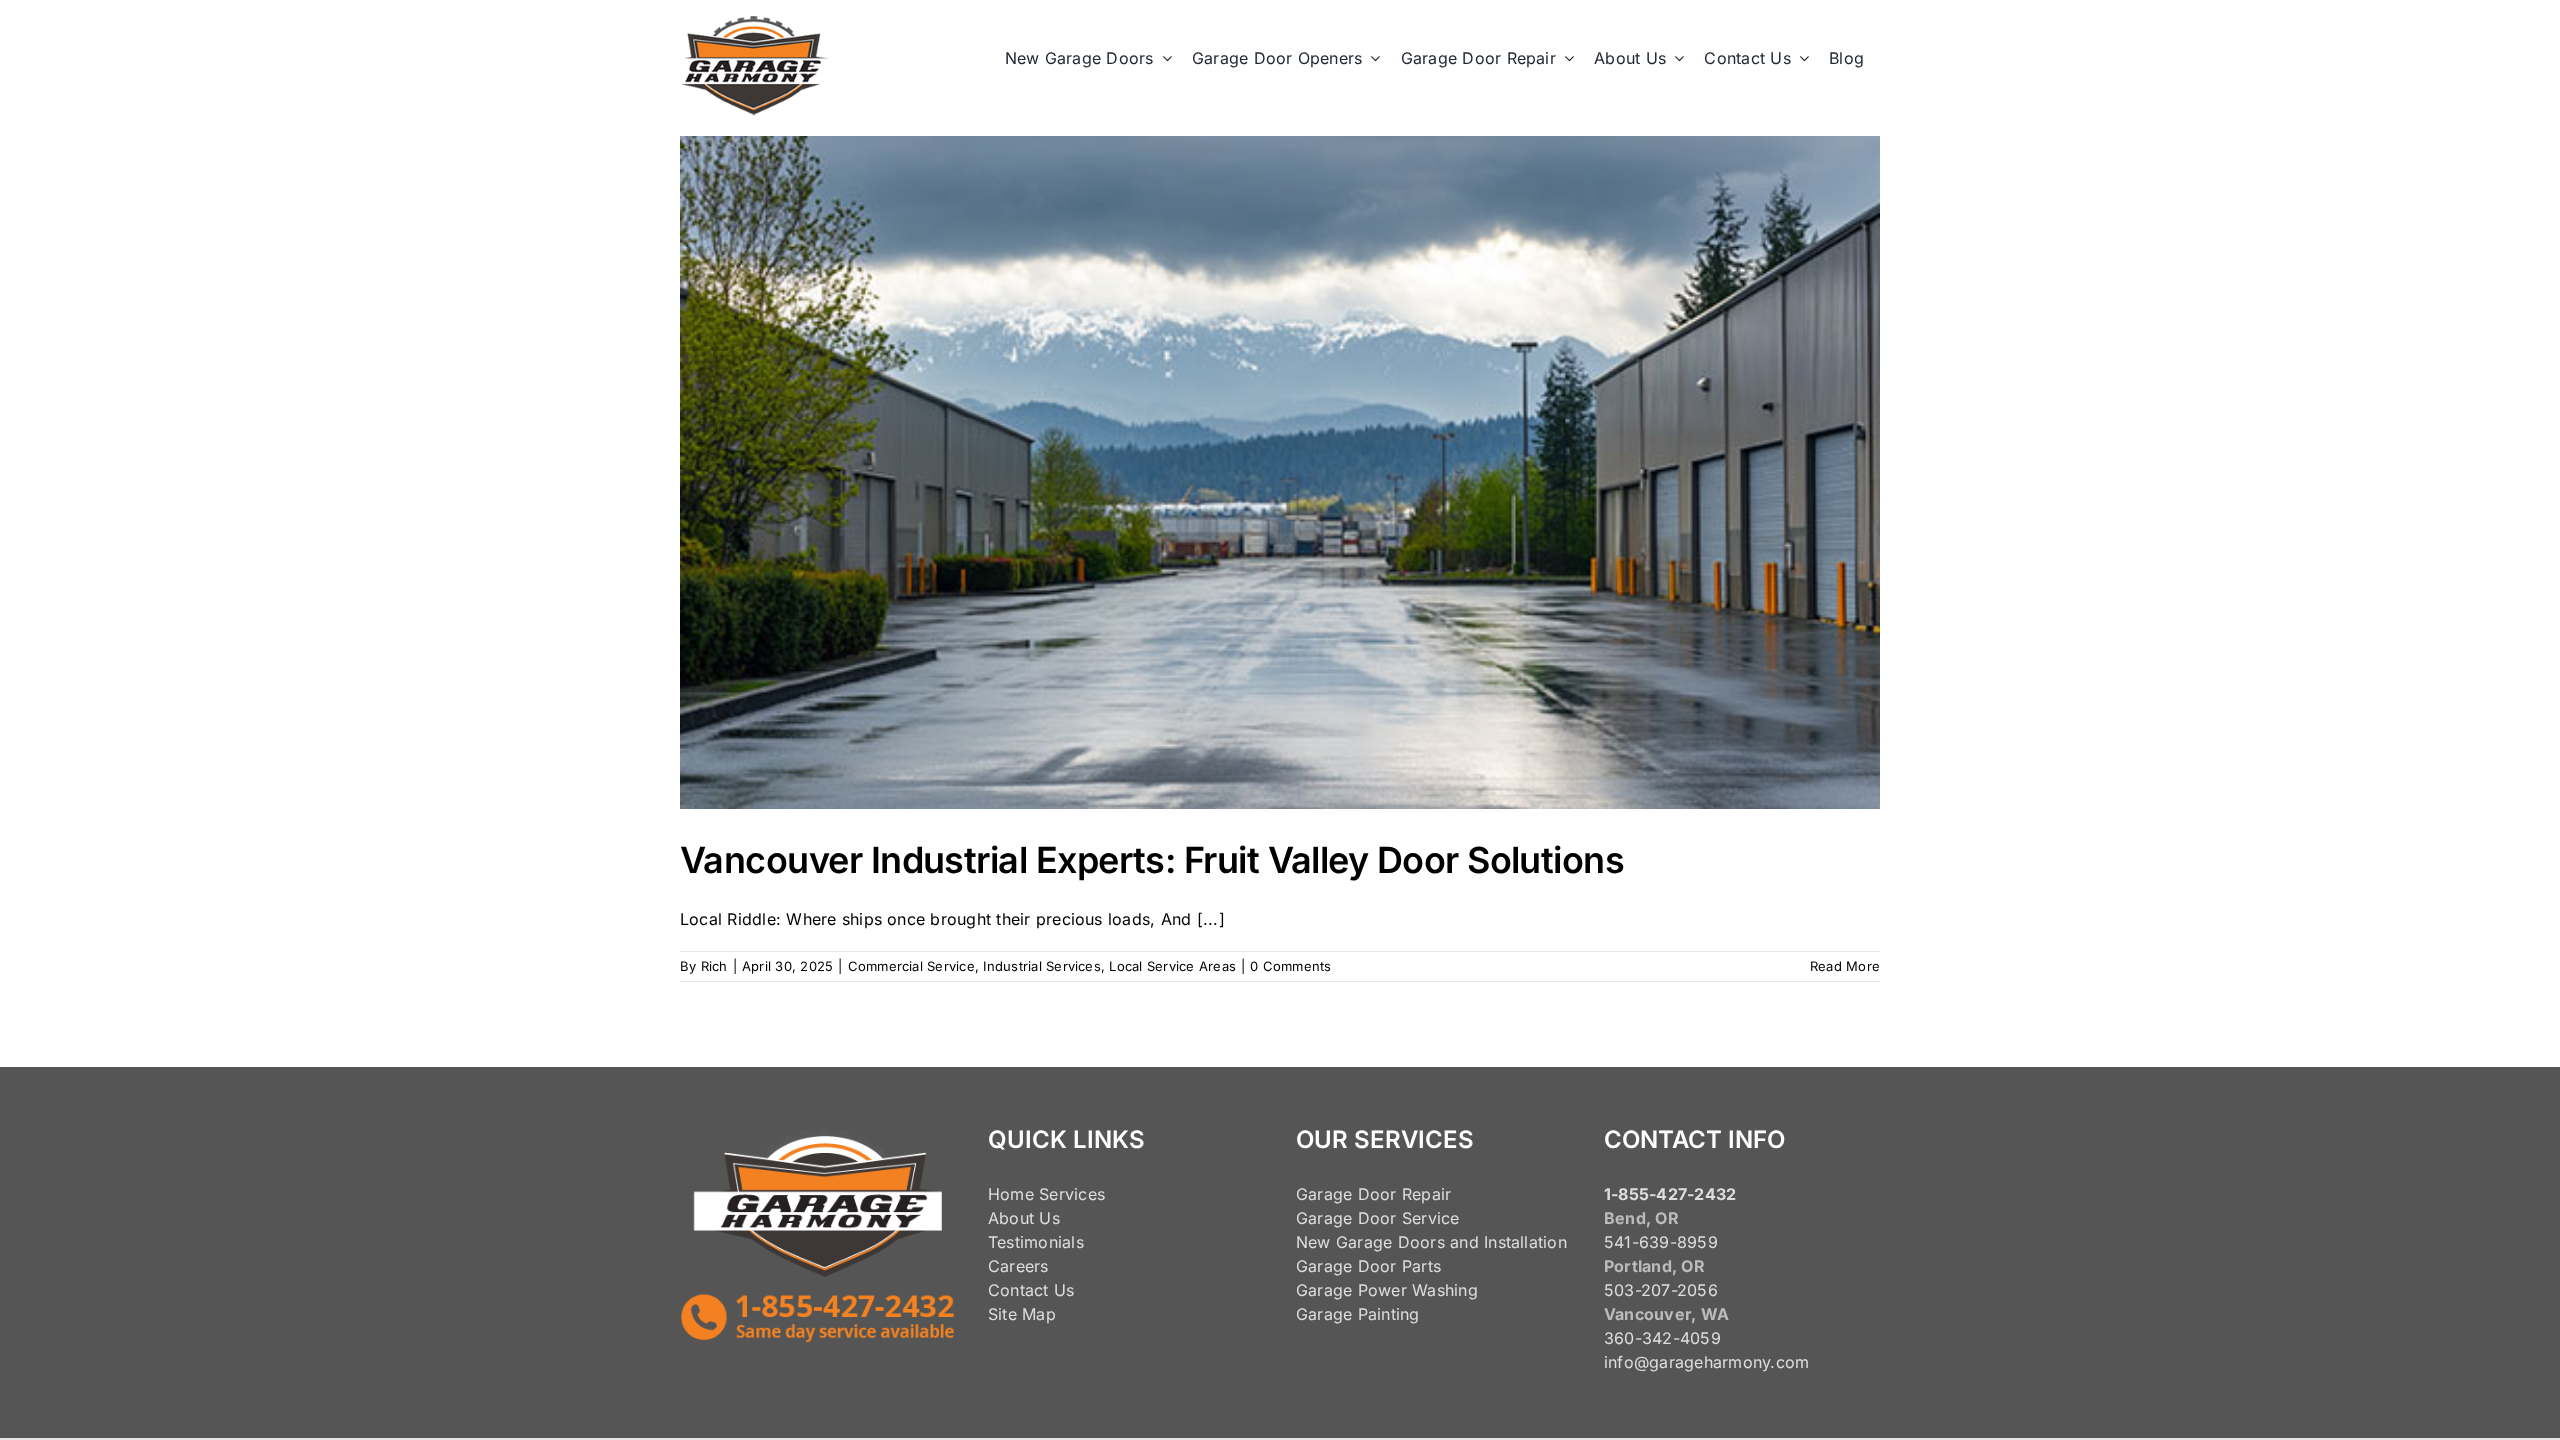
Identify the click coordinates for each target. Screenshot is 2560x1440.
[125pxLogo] (755, 24)
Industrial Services (1042, 966)
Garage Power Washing (1387, 1290)
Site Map (1022, 1314)
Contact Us (1031, 1290)
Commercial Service (911, 966)
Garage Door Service (1378, 1218)
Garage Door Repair (1373, 1194)
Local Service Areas (1172, 966)
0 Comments (1290, 966)
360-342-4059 (1662, 1338)
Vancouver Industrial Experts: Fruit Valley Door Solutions (1152, 860)
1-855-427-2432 (1670, 1194)
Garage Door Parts (1368, 1266)
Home (1011, 1194)
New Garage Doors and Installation (1431, 1242)
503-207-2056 (1661, 1290)
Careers (1018, 1266)
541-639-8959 (1661, 1242)
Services (1072, 1194)
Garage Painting (1358, 1314)
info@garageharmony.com (1706, 1362)
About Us (1024, 1218)
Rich (714, 966)
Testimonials (1036, 1242)
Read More (1845, 966)
